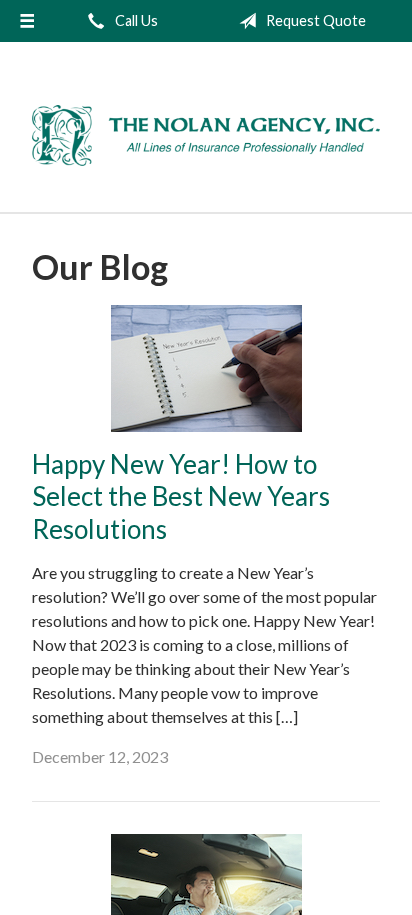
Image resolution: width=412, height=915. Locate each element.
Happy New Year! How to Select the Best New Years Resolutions (181, 496)
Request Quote (314, 20)
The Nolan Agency (206, 136)
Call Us (135, 20)
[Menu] (27, 21)
